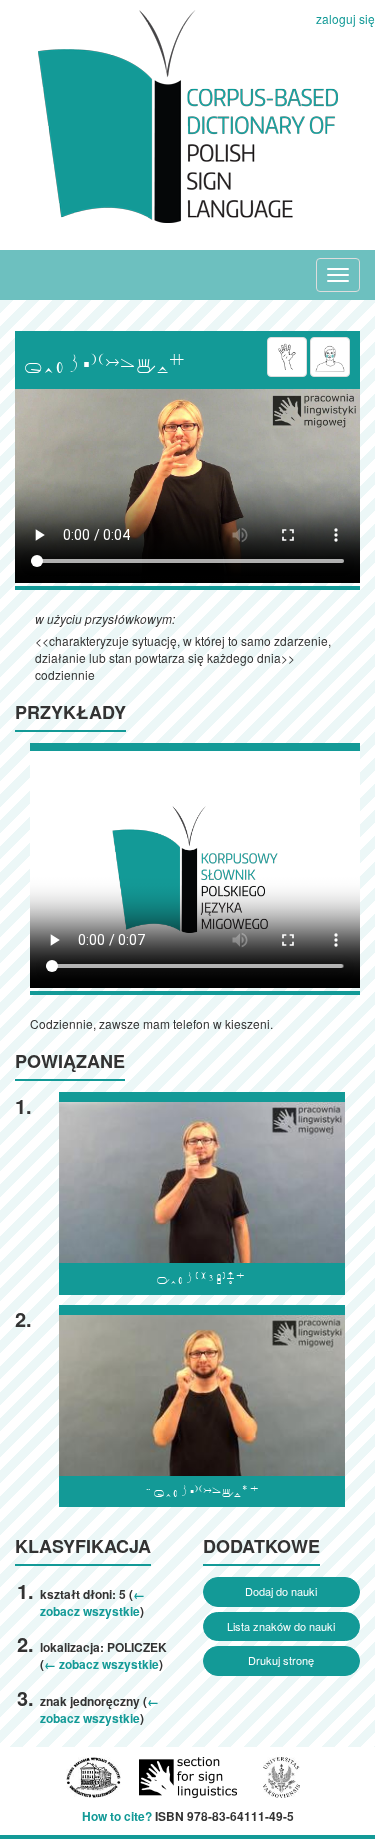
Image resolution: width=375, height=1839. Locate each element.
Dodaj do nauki (281, 1591)
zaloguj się (345, 18)
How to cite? (117, 1816)
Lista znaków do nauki (281, 1626)
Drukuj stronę (281, 1660)
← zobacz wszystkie (92, 1602)
